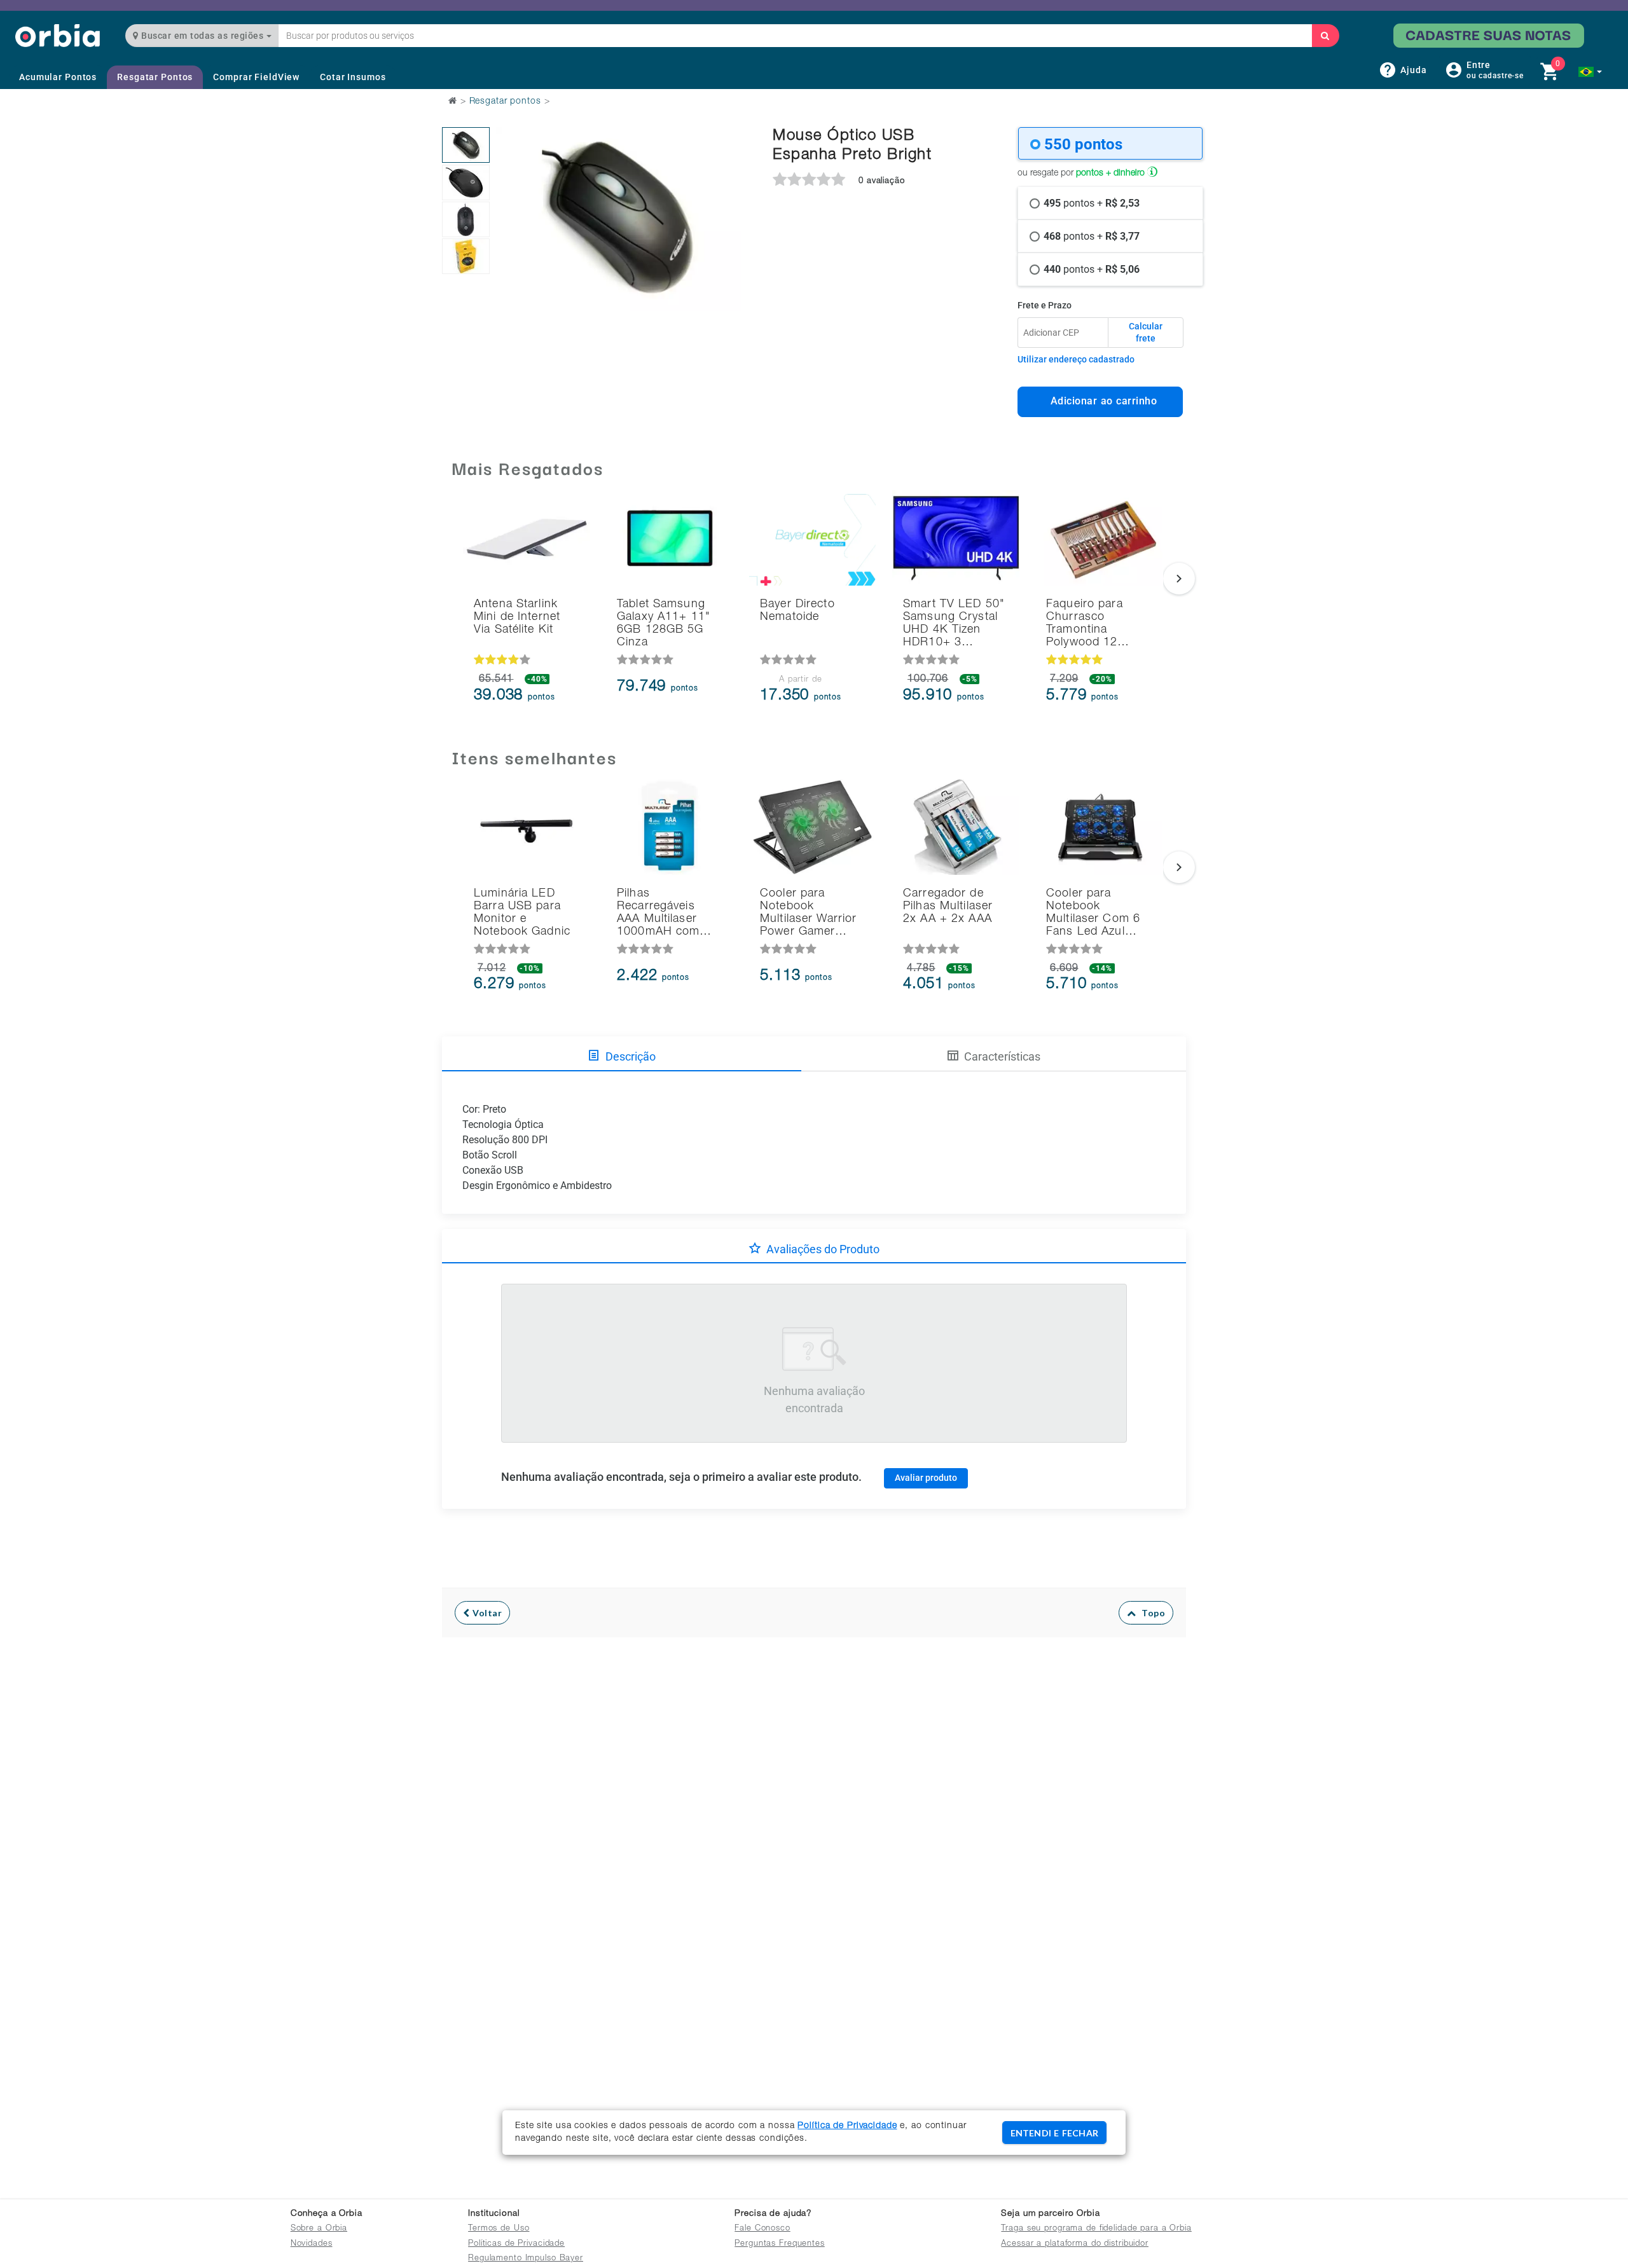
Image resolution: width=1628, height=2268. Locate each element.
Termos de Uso (499, 2229)
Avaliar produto (926, 1478)
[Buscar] (1325, 36)
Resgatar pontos (505, 102)
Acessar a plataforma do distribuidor (1075, 2244)
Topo (1150, 1613)
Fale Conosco (762, 2229)
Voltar (486, 1613)
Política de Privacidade (847, 2126)
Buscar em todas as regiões (203, 36)
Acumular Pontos (58, 77)
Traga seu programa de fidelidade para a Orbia (1096, 2229)
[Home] (58, 35)
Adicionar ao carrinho (1100, 401)
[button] (1590, 72)
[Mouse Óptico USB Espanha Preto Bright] (466, 145)
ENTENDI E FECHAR (1054, 2133)
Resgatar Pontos (155, 77)
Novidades (312, 2244)
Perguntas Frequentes (780, 2244)
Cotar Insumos (353, 77)
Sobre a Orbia (319, 2229)
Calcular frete (1146, 333)
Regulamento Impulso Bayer (526, 2259)
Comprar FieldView (256, 77)
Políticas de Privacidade (516, 2244)
